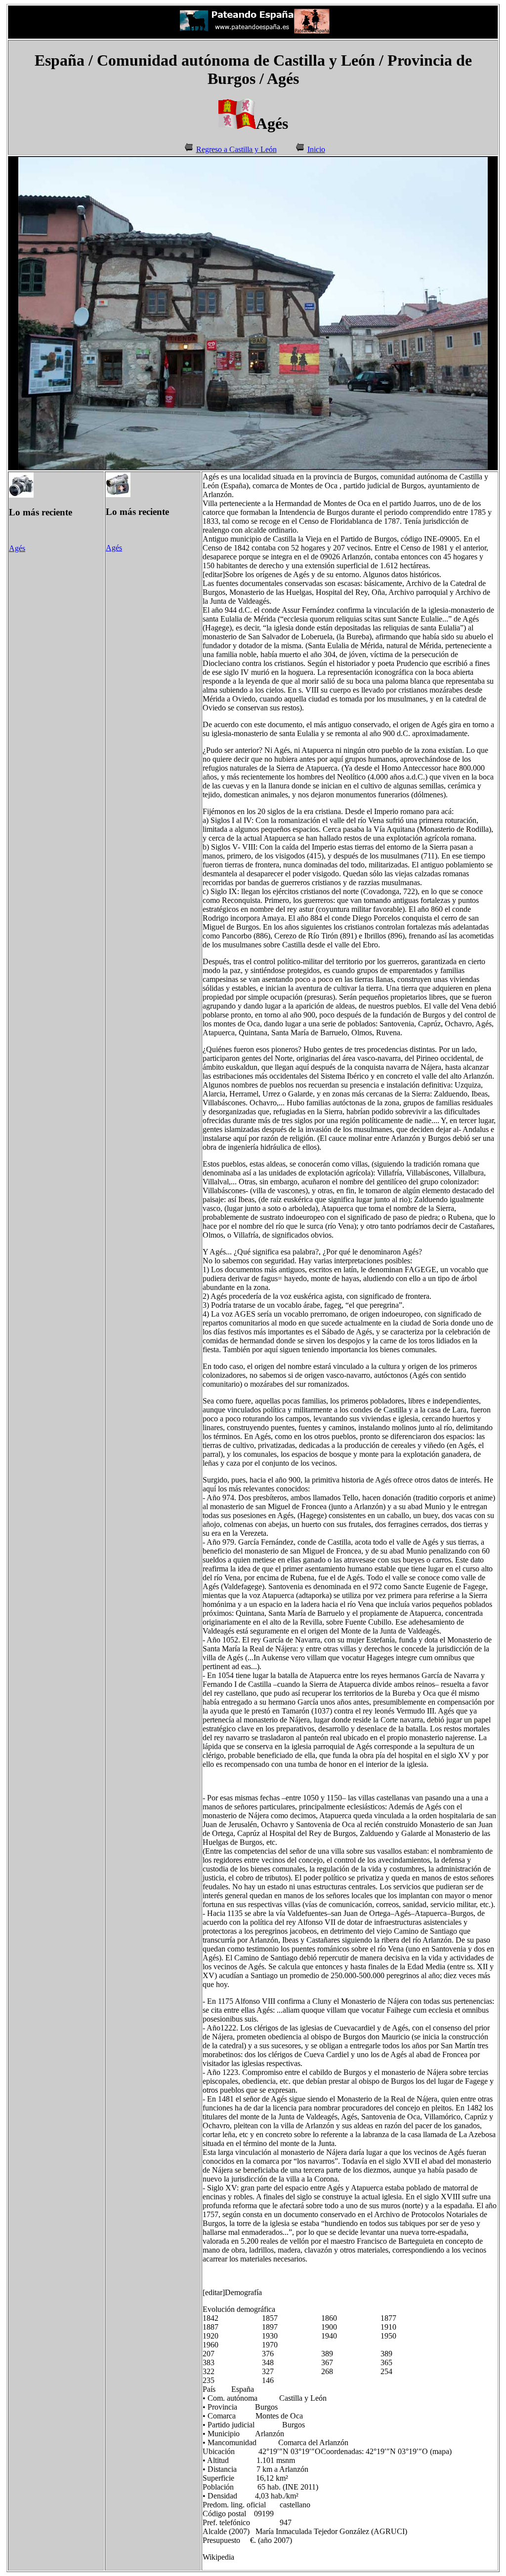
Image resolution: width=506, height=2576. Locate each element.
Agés (17, 548)
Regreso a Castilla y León (236, 149)
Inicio (316, 149)
